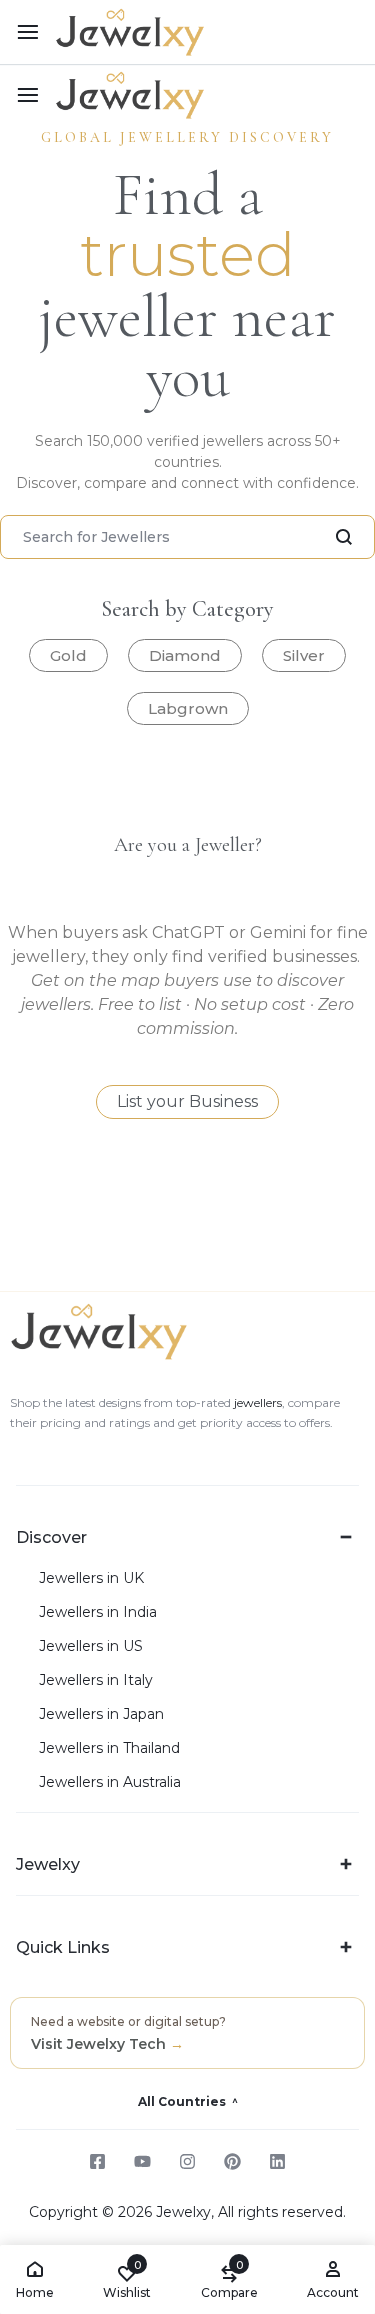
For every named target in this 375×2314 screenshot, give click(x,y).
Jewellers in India (98, 1612)
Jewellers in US (91, 1646)
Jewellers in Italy (96, 1680)
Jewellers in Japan (101, 1714)
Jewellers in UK (91, 1578)
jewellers (256, 1402)
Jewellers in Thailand (109, 1748)
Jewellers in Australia (110, 1782)
